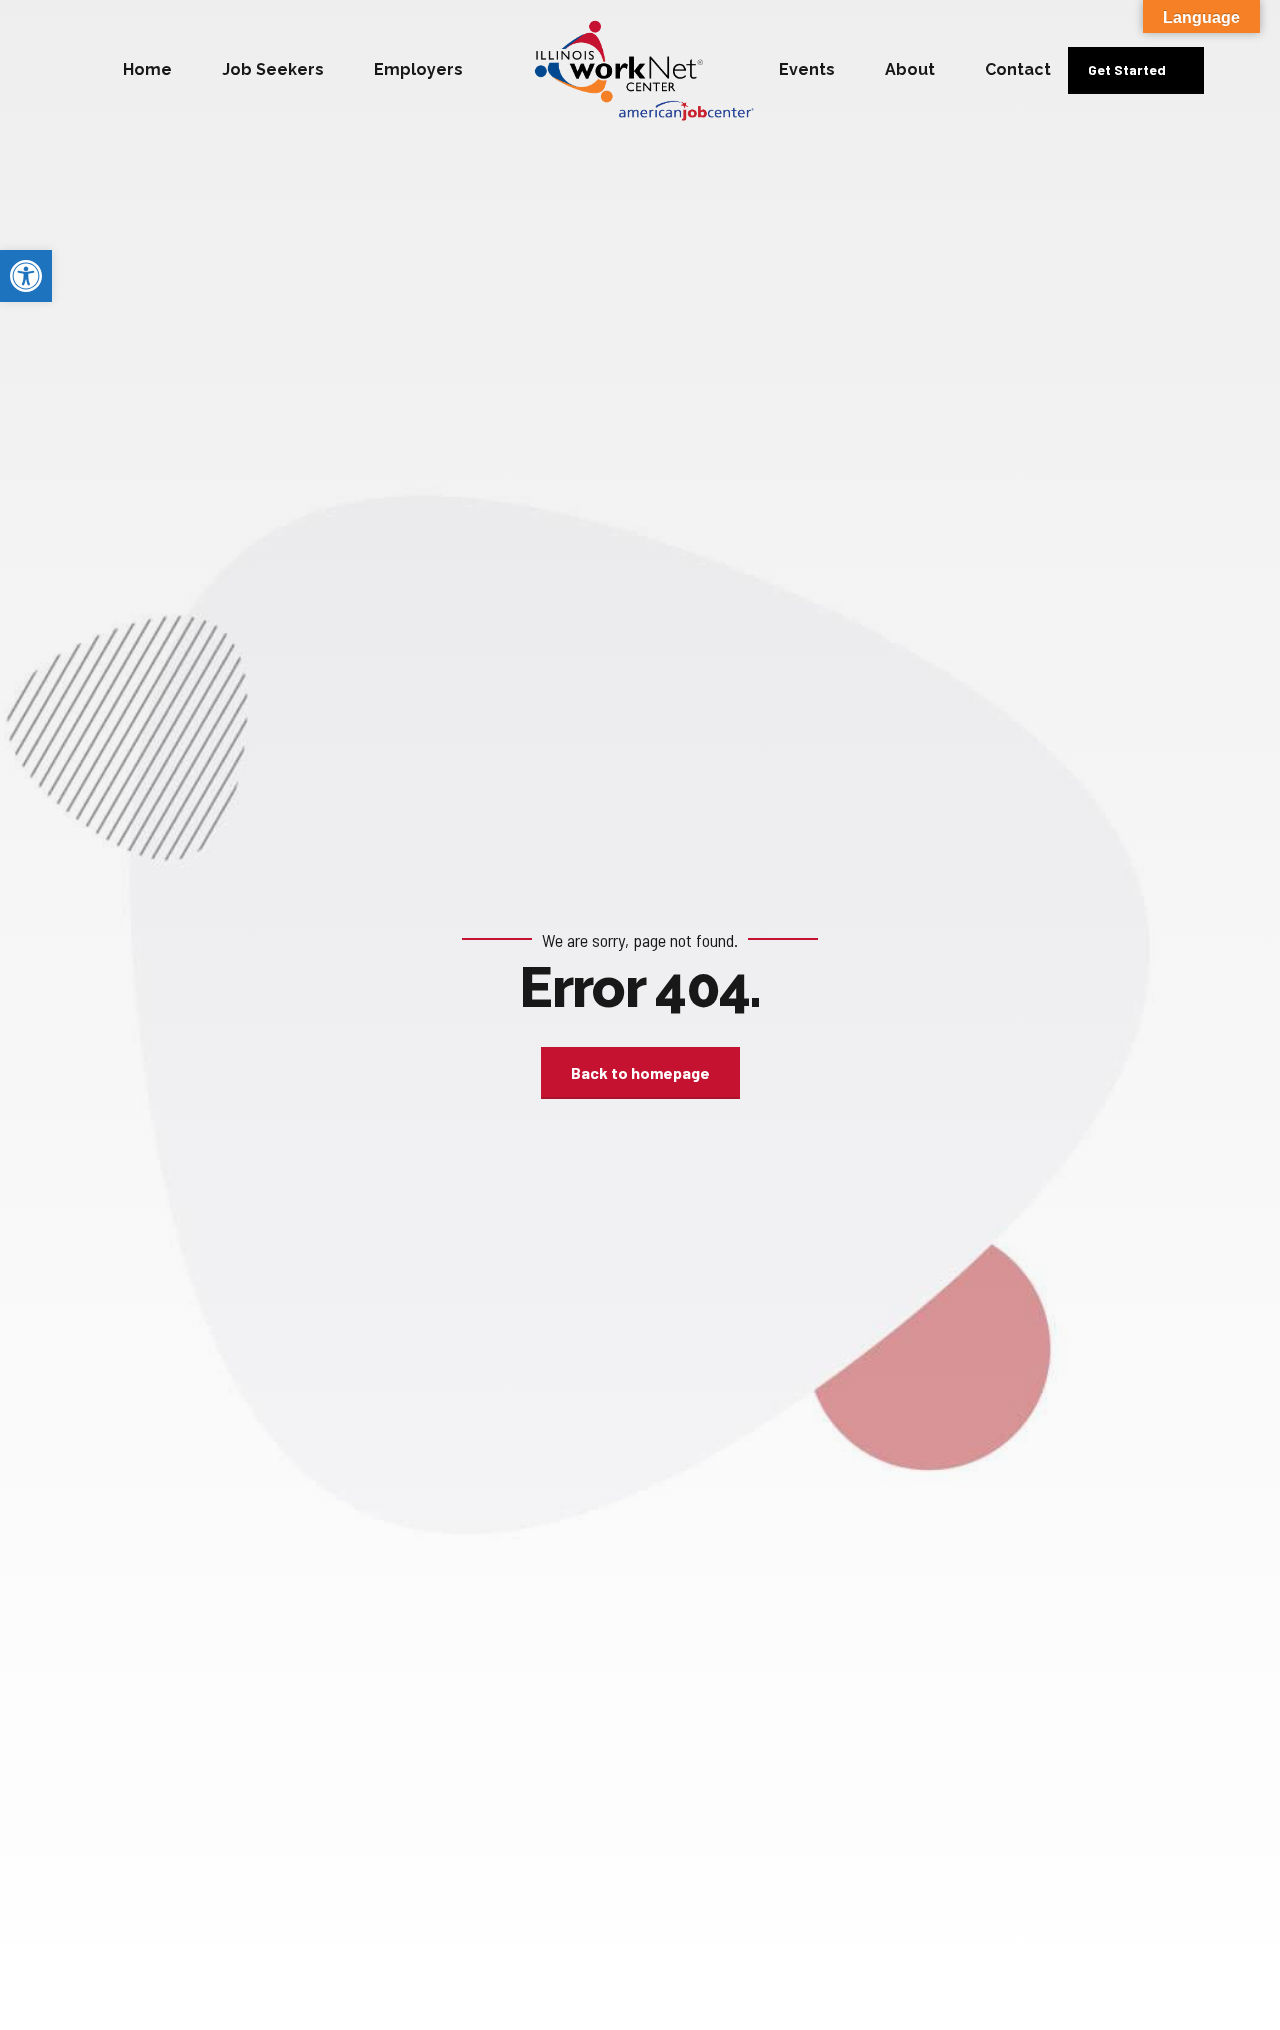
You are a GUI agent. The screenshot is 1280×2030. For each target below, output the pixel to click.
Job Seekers (273, 69)
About (910, 69)
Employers (418, 69)
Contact (1018, 69)
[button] (26, 276)
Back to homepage (640, 1072)
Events (807, 69)
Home (147, 69)
